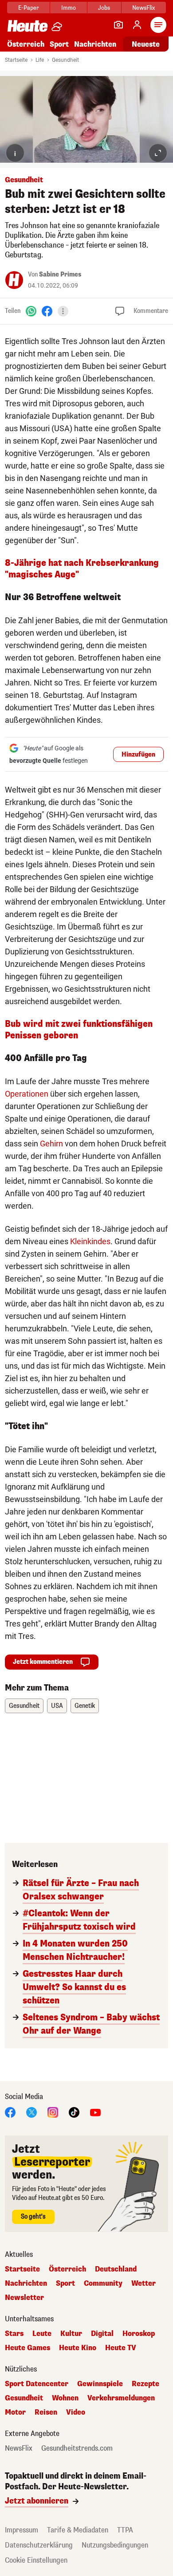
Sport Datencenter (37, 2384)
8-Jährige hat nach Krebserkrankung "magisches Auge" (82, 569)
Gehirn (51, 1144)
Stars (14, 2334)
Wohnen (65, 2398)
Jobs (104, 8)
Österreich (26, 44)
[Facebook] (47, 311)
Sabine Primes (60, 274)
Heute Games (28, 2348)
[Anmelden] (137, 25)
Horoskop (139, 2334)
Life (40, 60)
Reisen (46, 2412)
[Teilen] (63, 311)
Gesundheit (65, 60)
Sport (59, 44)
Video (76, 2412)
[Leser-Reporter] (118, 25)
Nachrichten (26, 2284)
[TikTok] (74, 2112)
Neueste (146, 44)
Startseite (16, 60)
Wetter (144, 2284)
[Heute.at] (28, 26)
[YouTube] (95, 2112)
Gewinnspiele (100, 2384)
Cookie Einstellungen (36, 2560)
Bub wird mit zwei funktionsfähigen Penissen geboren (79, 1030)
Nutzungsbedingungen (115, 2545)
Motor (15, 2412)
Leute (42, 2334)
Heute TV (121, 2348)
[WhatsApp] (31, 311)
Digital (102, 2334)
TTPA (125, 2530)
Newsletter (24, 2298)
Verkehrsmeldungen (121, 2398)
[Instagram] (53, 2112)
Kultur (71, 2334)
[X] (31, 2112)
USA (57, 1706)
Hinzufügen (138, 755)
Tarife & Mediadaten (78, 2530)
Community (103, 2284)
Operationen (27, 1094)
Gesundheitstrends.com (77, 2448)
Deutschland (116, 2269)
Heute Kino (78, 2348)
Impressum (22, 2530)
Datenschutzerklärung (39, 2545)
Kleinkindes (90, 1241)
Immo (69, 8)
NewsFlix (144, 8)
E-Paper (29, 8)
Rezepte (145, 2384)
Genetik (85, 1706)
